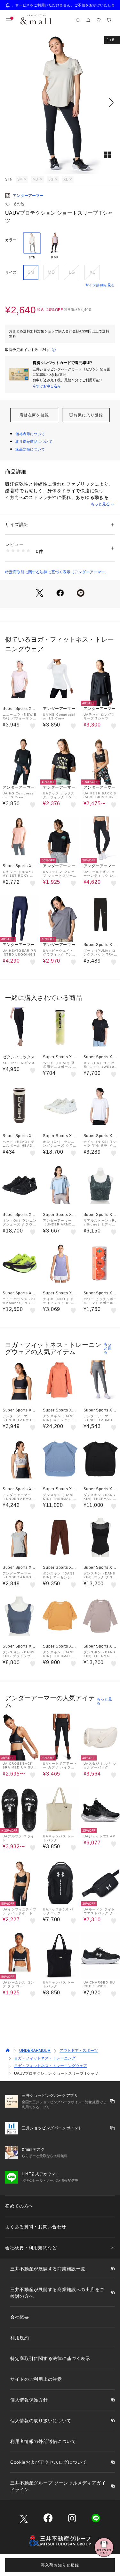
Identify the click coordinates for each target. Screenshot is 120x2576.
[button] (60, 102)
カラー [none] (11, 240)
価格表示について (30, 434)
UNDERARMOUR (35, 2051)
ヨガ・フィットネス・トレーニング (45, 2058)
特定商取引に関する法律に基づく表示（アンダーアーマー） (57, 572)
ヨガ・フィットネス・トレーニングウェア (51, 2066)
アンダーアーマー (28, 196)
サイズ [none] (11, 272)
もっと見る (100, 504)
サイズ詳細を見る (100, 285)
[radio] (32, 246)
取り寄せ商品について (34, 442)
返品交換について (30, 449)
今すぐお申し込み (47, 386)
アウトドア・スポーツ (79, 2051)
